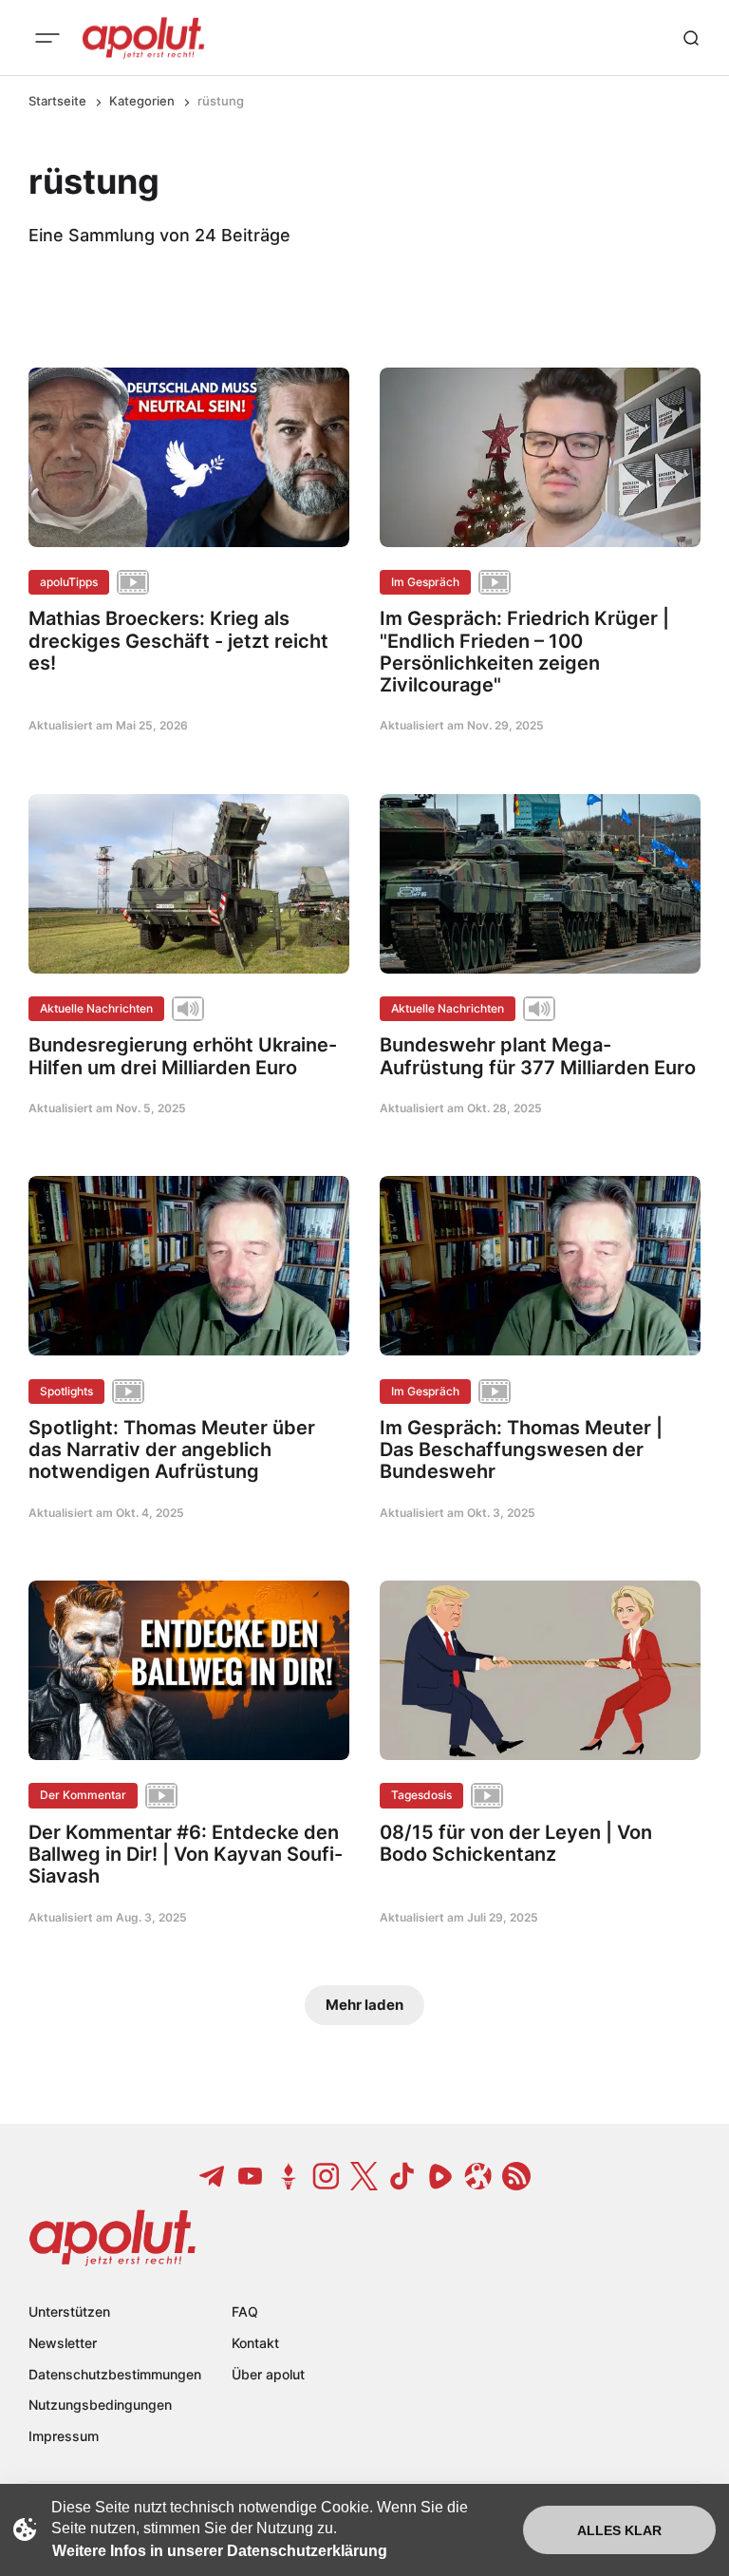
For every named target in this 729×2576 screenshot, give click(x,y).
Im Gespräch (425, 582)
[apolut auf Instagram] (327, 2176)
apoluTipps (69, 582)
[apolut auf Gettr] (289, 2176)
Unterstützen (69, 2311)
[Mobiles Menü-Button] (47, 38)
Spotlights (66, 1391)
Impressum (64, 2436)
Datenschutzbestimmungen (115, 2374)
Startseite (57, 101)
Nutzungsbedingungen (100, 2405)
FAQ (245, 2311)
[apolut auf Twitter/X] (364, 2176)
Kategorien (142, 101)
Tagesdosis (421, 1795)
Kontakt (255, 2343)
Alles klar (619, 2530)
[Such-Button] (691, 38)
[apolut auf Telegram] (213, 2176)
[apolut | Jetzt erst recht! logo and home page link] (143, 38)
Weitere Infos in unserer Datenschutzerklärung (220, 2551)
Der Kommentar (83, 1795)
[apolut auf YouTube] (251, 2176)
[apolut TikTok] (402, 2176)
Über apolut (268, 2374)
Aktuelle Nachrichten (96, 1008)
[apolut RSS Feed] (516, 2176)
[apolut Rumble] (440, 2176)
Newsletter (63, 2343)
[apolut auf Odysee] (478, 2176)
